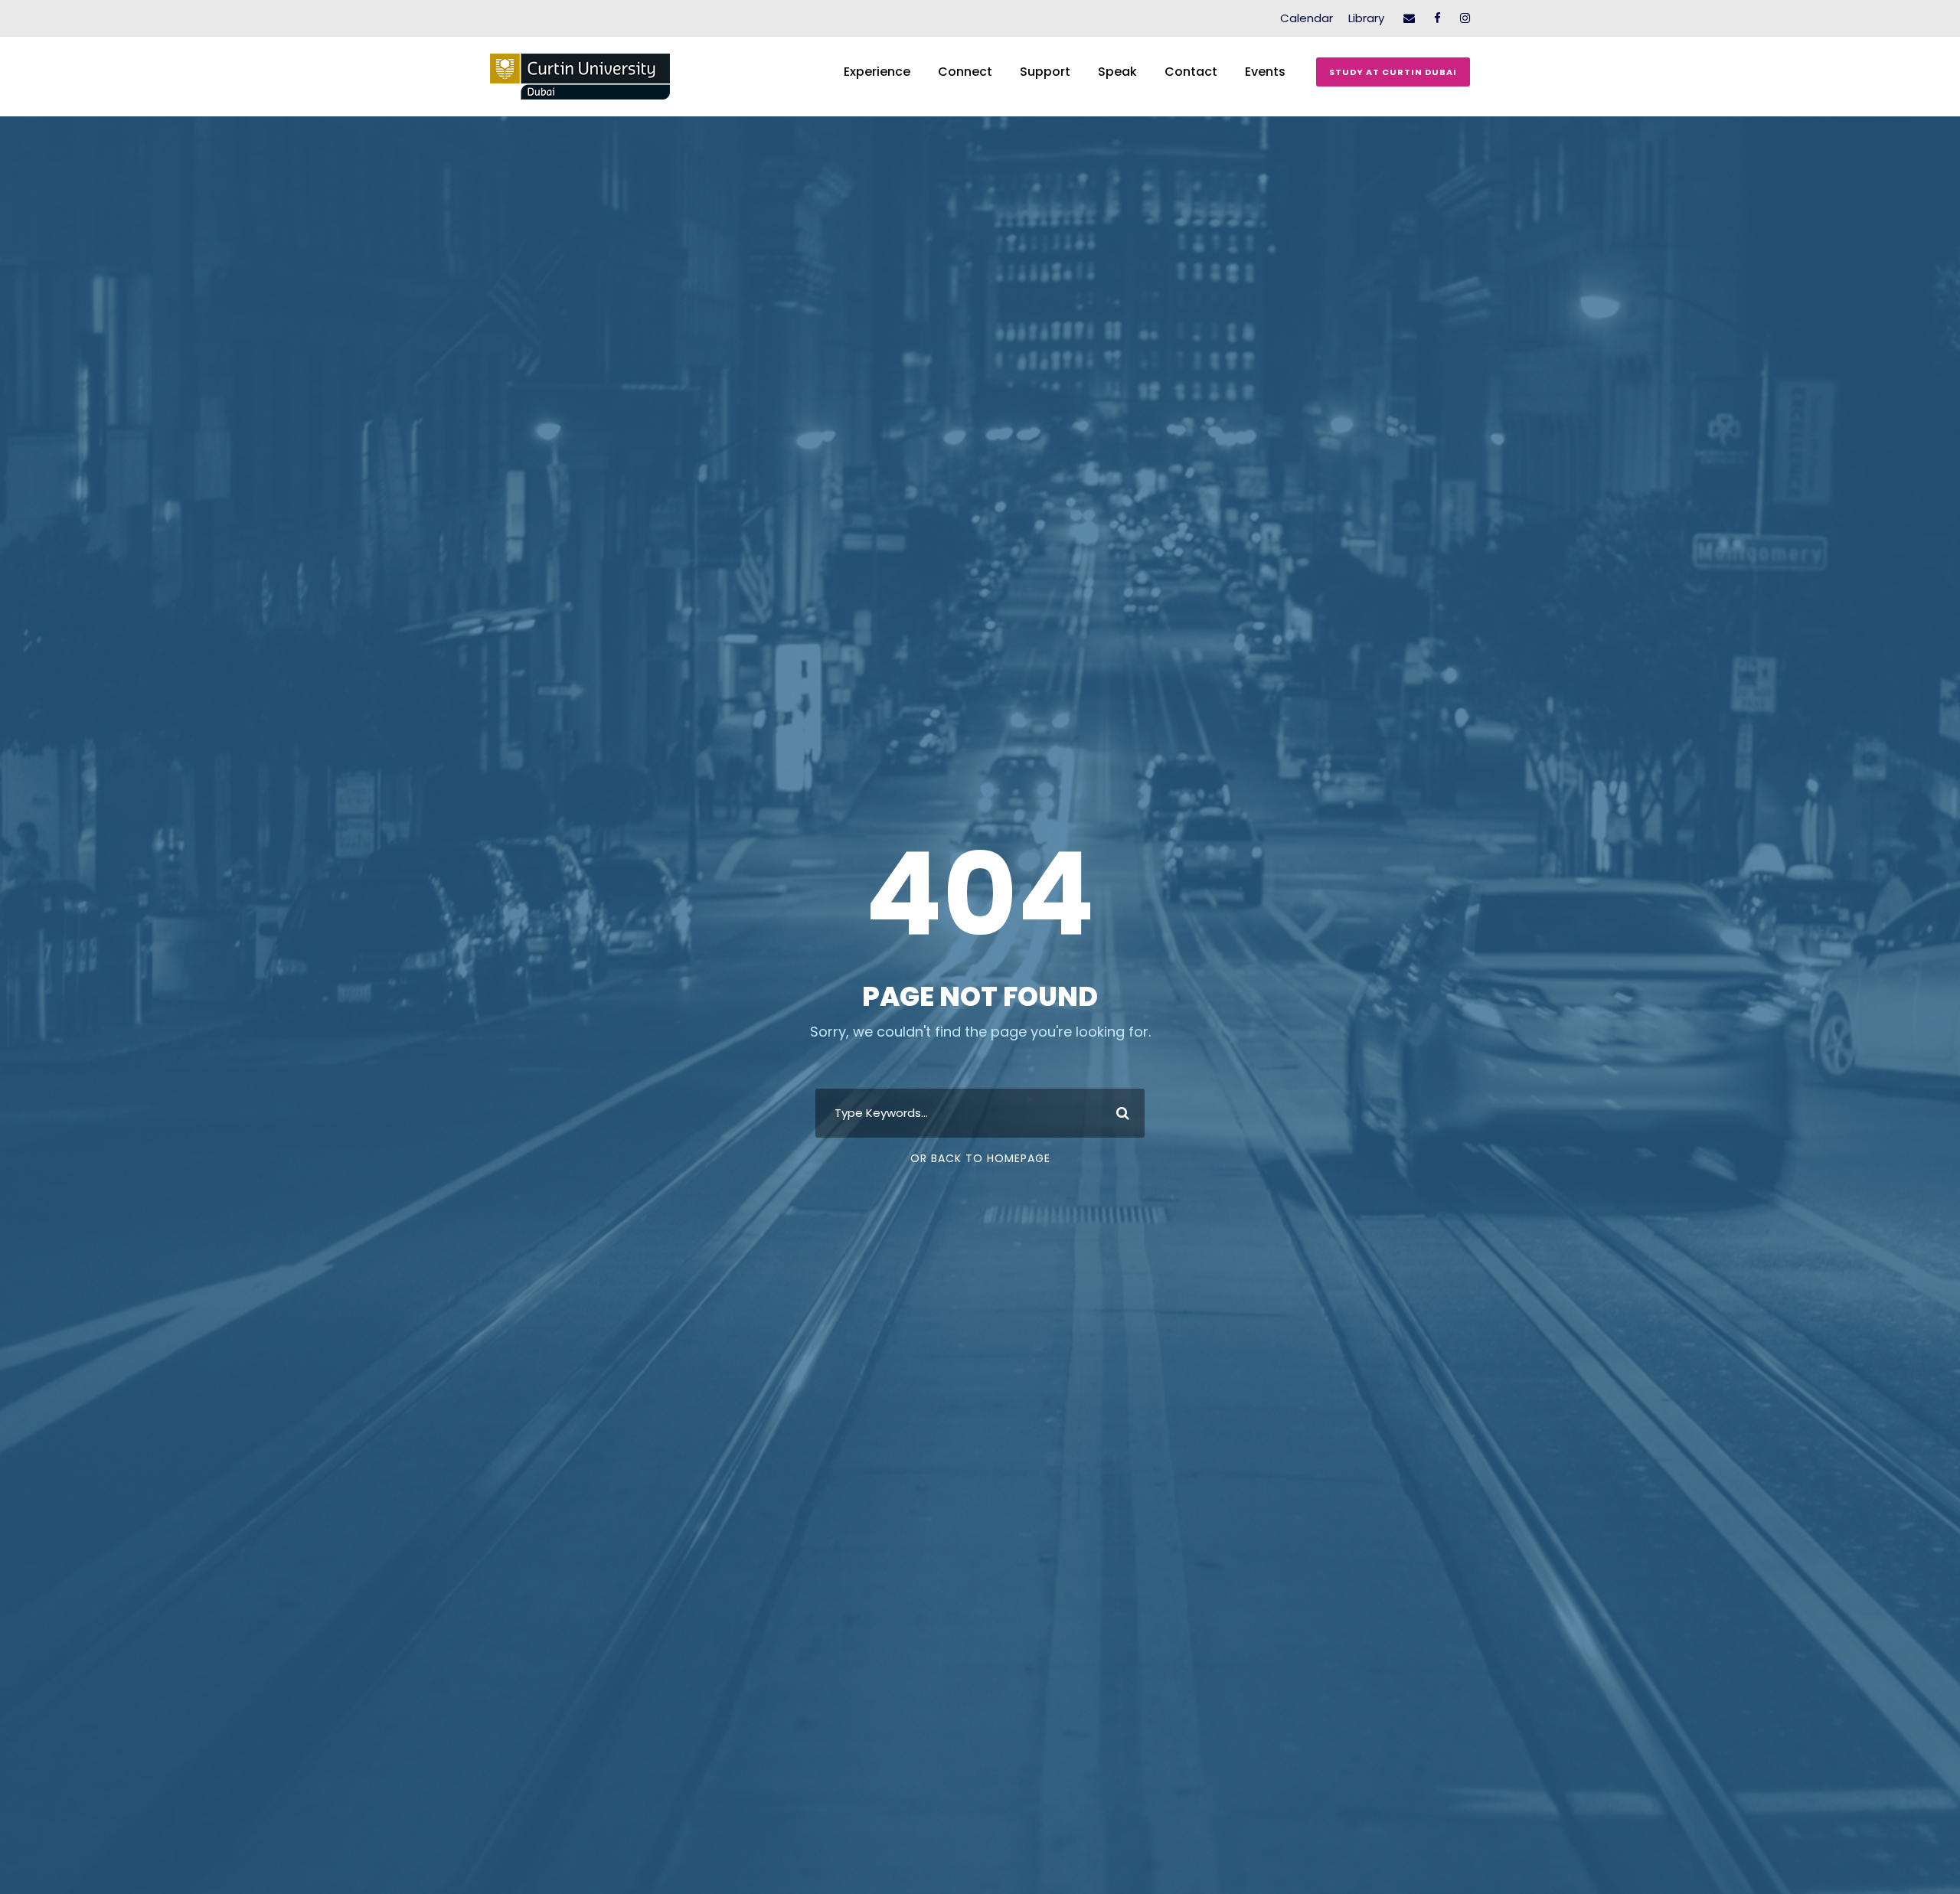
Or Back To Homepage (980, 1158)
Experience (877, 72)
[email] (1409, 18)
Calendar (1307, 18)
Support (1045, 72)
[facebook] (1437, 18)
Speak (1117, 72)
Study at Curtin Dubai (1393, 72)
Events (1265, 72)
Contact (1191, 72)
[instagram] (1465, 18)
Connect (965, 72)
